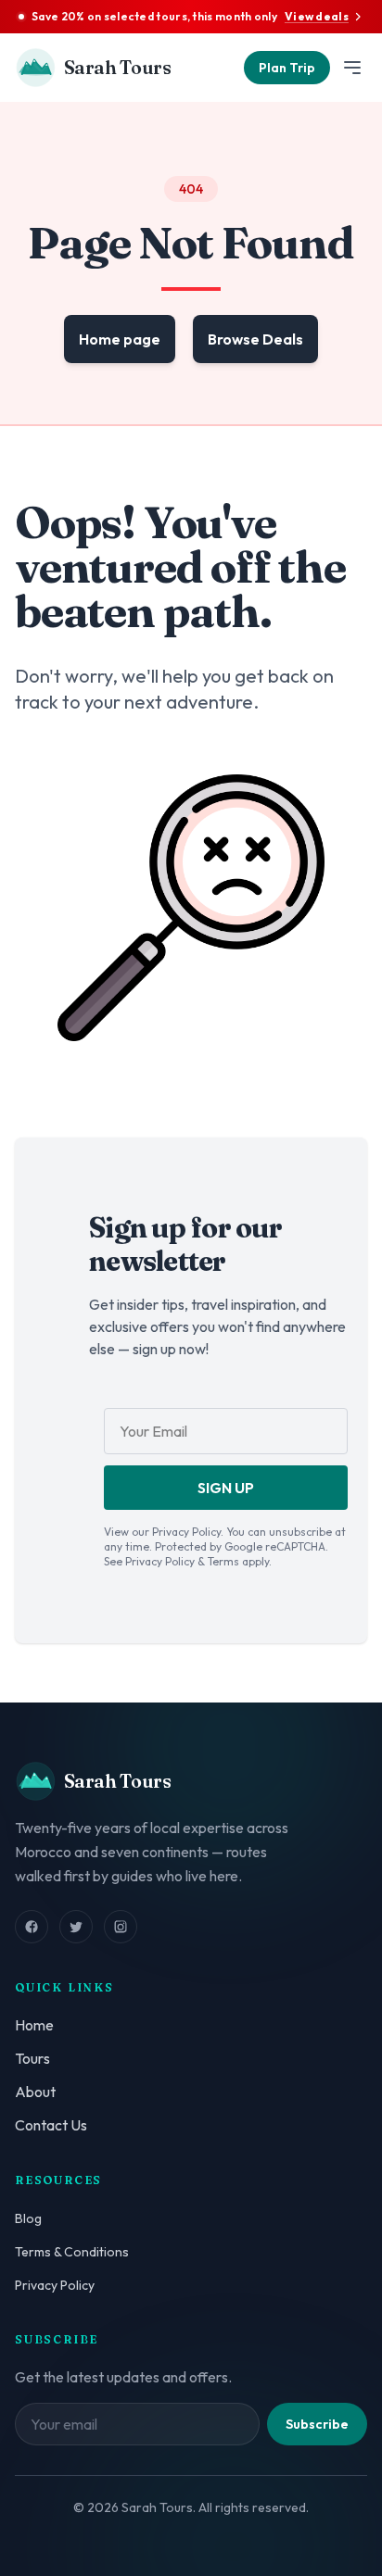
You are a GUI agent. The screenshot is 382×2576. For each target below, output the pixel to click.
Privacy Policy (55, 2285)
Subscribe (317, 2424)
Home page (120, 339)
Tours (32, 2058)
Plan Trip (287, 68)
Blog (28, 2218)
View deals (317, 16)
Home (34, 2025)
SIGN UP (226, 1488)
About (35, 2092)
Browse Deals (255, 339)
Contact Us (51, 2125)
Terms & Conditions (72, 2252)
